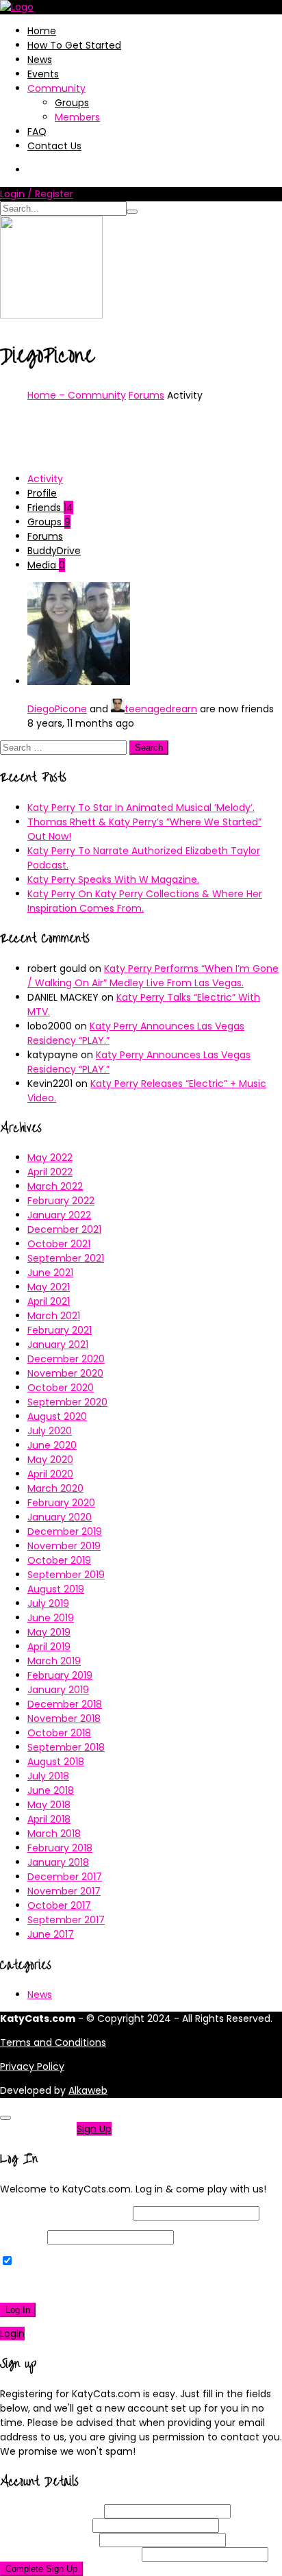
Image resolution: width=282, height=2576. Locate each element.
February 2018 (60, 1848)
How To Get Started (74, 45)
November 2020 (65, 1373)
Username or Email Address (65, 2213)
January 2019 (58, 1690)
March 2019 (54, 1661)
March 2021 (54, 1316)
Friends (50, 508)
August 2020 (57, 1416)
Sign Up (94, 2129)
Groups (72, 103)
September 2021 (66, 1258)
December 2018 (65, 1704)
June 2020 (52, 1445)
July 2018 (48, 1776)
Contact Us (54, 146)
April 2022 (50, 1172)
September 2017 (66, 1920)
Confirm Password (69, 2554)
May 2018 (49, 1805)
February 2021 (60, 1330)
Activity (45, 479)
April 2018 (49, 1819)
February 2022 (61, 1201)
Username (51, 2511)
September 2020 (67, 1402)
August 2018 (56, 1762)
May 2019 (49, 1632)
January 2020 (60, 1517)
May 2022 (50, 1158)
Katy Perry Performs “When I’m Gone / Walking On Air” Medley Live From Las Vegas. (153, 976)
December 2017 (65, 1877)
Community (56, 88)
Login (12, 2334)
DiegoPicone (57, 709)
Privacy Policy (32, 2066)
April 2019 (49, 1647)
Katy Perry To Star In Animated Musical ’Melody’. (141, 808)
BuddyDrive (54, 551)
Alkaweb (88, 2090)
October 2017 (59, 1905)
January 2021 (58, 1345)
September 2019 (66, 1575)
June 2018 (51, 1790)
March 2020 (55, 1488)
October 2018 (59, 1733)
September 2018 (66, 1747)
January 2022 (59, 1215)
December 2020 (66, 1359)
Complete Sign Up (41, 2569)
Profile (42, 493)
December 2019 (65, 1531)
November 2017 (64, 1891)
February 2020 (61, 1503)
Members (77, 117)
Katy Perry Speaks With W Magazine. (113, 879)
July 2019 (48, 1603)
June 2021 (50, 1273)
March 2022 (55, 1186)
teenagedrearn (161, 709)
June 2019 (51, 1618)
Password (22, 2237)
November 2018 (64, 1718)
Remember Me (51, 2262)
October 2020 (61, 1388)
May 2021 (49, 1287)
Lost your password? (54, 2286)
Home (42, 31)
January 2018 (58, 1862)
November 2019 (64, 1546)
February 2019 (60, 1675)
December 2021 (64, 1229)
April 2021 (49, 1301)
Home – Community (77, 395)
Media (46, 565)
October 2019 (59, 1560)
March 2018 (54, 1834)
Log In (18, 2310)
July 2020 (50, 1431)
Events (43, 74)
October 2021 (59, 1244)
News (40, 60)
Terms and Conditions (53, 2042)
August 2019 (56, 1589)
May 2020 (50, 1460)
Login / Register (37, 194)
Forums (146, 395)
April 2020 (50, 1474)
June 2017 (51, 1934)
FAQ (37, 132)
